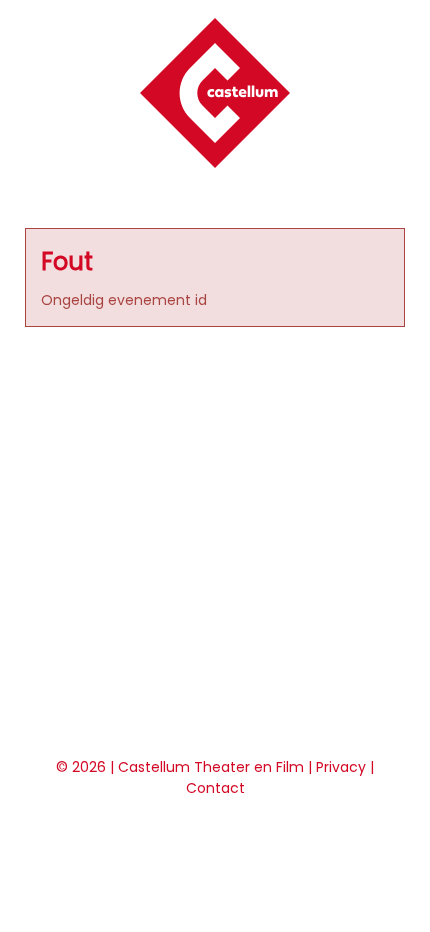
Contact (215, 788)
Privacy (341, 767)
